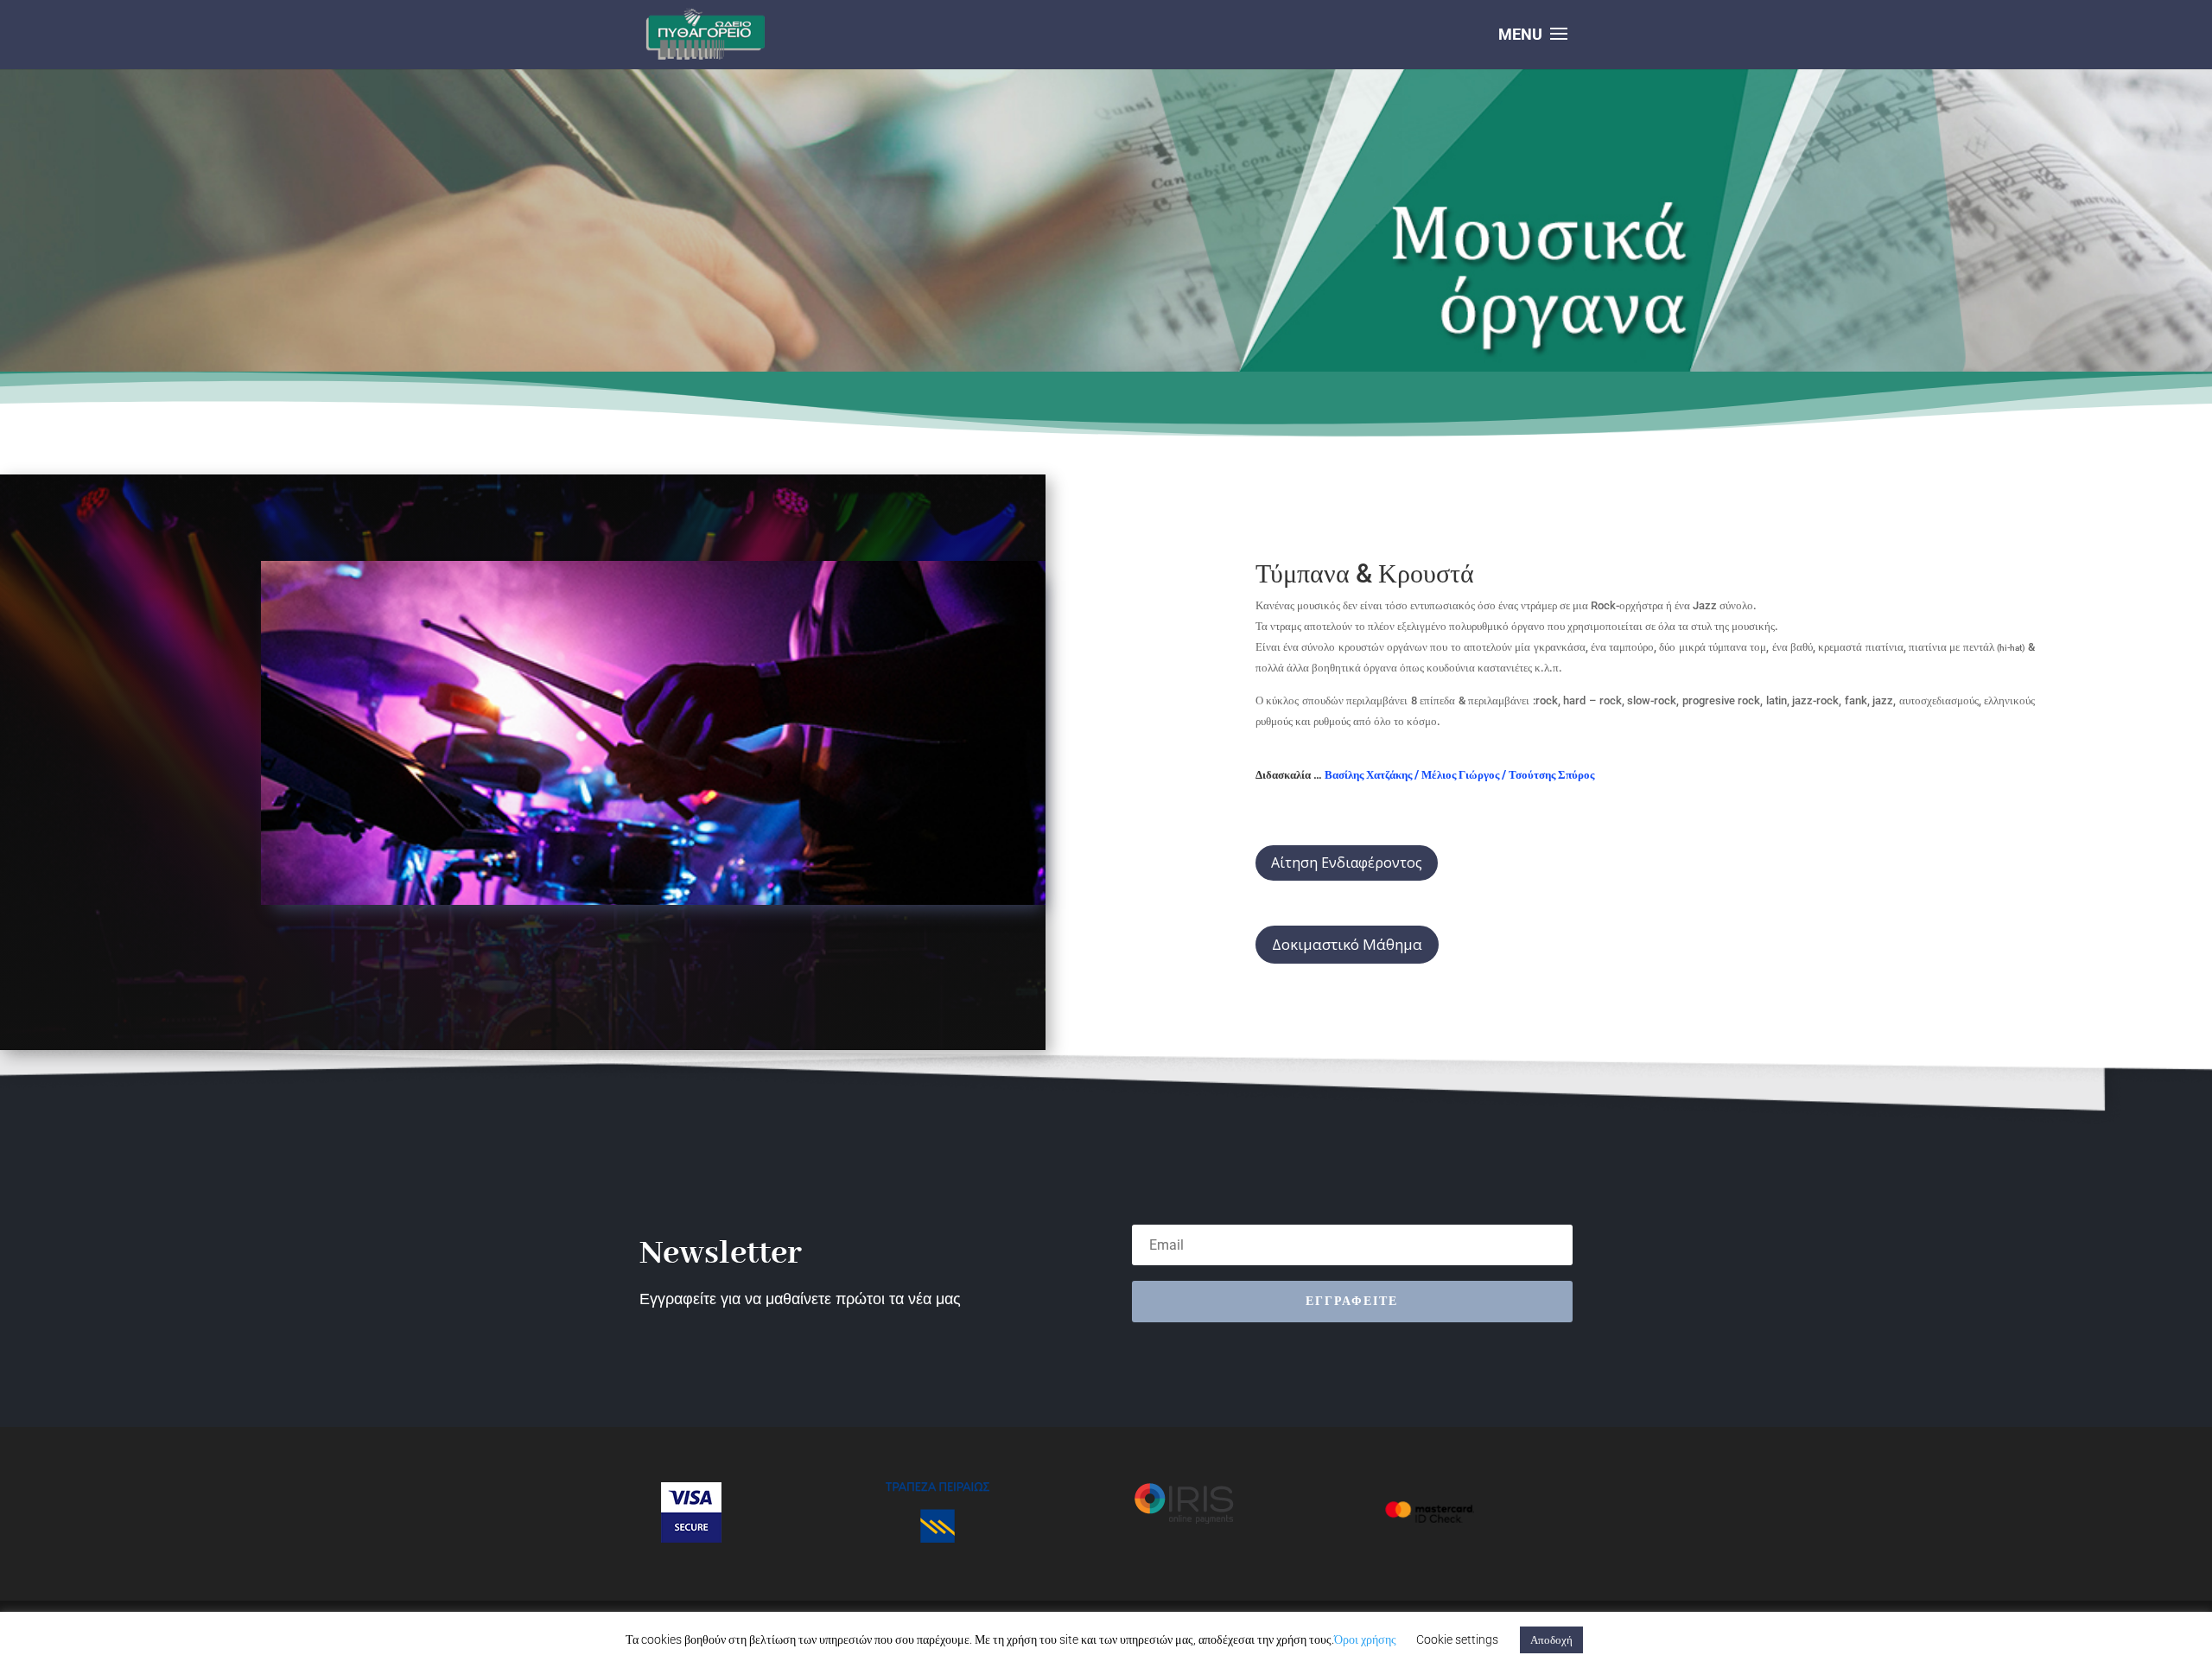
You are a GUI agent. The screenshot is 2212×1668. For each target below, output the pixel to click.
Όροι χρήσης (1365, 1639)
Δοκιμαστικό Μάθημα (1347, 944)
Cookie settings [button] (1457, 1639)
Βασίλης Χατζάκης (1368, 775)
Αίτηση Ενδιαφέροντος (1347, 863)
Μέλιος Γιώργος (1460, 775)
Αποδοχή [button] (1551, 1640)
